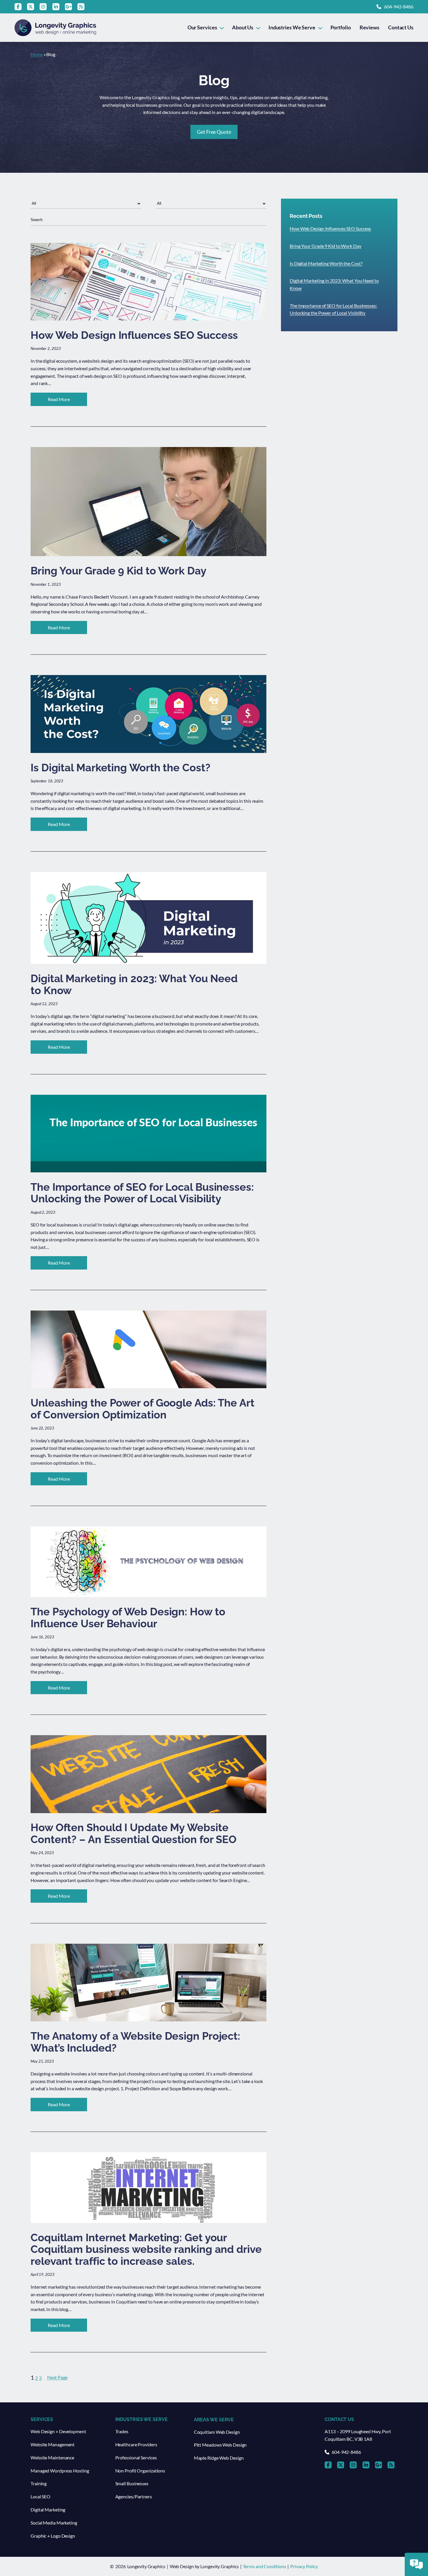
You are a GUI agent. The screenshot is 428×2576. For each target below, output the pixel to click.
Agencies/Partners (134, 2496)
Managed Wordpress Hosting (60, 2471)
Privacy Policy (304, 2566)
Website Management (53, 2444)
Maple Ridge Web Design (219, 2458)
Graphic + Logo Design (53, 2536)
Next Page (57, 2377)
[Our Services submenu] (222, 27)
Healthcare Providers (136, 2444)
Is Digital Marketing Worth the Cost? (326, 263)
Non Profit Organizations (140, 2471)
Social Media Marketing (54, 2523)
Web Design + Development (58, 2431)
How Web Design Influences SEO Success (330, 228)
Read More (67, 401)
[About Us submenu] (258, 27)
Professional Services (136, 2457)
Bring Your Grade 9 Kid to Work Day (326, 246)
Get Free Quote (214, 132)
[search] (148, 220)
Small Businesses (132, 2483)
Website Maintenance (52, 2457)
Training (39, 2483)
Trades (122, 2431)
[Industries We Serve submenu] (320, 27)
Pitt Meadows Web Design (220, 2445)
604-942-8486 (399, 7)
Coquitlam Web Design (217, 2432)
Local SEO (40, 2496)
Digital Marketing (48, 2510)
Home (37, 54)
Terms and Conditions (264, 2566)
